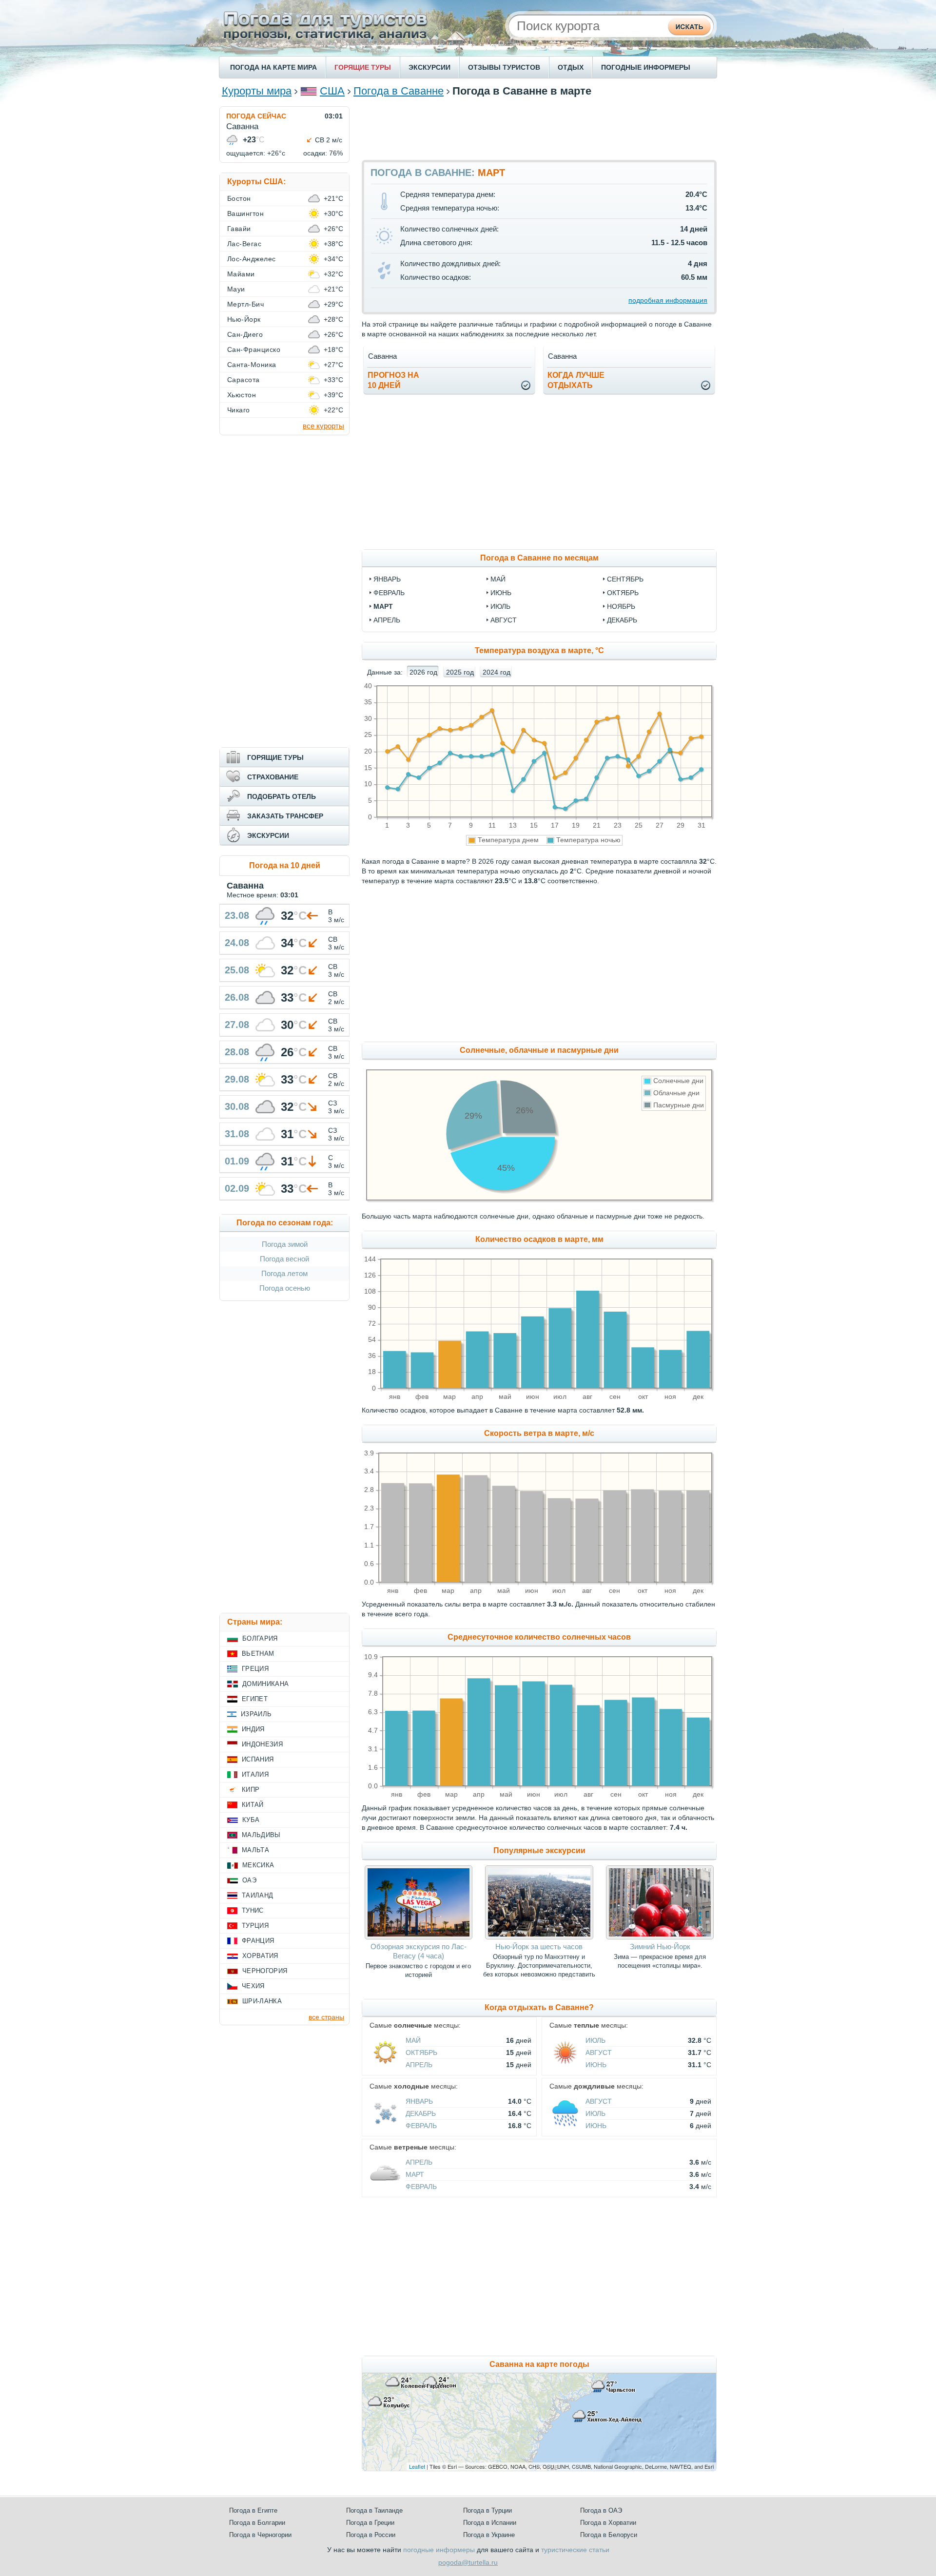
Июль (595, 2040)
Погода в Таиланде (374, 2510)
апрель (387, 620)
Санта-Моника (252, 365)
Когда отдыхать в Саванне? (539, 2007)
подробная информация (668, 300)
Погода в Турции (487, 2510)
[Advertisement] (539, 128)
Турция (255, 1926)
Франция (258, 1941)
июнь (501, 593)
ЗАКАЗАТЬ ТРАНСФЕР (285, 816)
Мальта (255, 1850)
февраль (389, 593)
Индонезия (262, 1744)
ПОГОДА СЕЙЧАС (256, 116)
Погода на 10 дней (285, 865)
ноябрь (621, 606)
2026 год (423, 672)
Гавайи (239, 229)
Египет (255, 1699)
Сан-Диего (245, 334)
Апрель (419, 2065)
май (498, 579)
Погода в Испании (490, 2523)
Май (413, 2040)
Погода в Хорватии (608, 2523)
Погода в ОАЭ (601, 2510)
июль (500, 606)
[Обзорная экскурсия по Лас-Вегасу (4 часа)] (419, 1937)
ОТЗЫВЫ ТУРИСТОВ (504, 67)
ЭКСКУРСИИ (429, 67)
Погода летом (284, 1273)
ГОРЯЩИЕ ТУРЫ (363, 67)
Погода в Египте (253, 2510)
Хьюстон (242, 395)
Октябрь (421, 2053)
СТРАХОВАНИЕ (273, 777)
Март (415, 2174)
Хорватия (260, 1956)
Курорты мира (257, 91)
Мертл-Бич (245, 304)
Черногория (265, 1971)
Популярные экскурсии (539, 1850)
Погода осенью (285, 1288)
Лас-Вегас (244, 244)
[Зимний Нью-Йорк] (660, 1937)
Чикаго (239, 410)
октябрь (623, 593)
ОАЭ (249, 1880)
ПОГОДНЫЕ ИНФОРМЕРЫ (646, 67)
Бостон (239, 198)
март (383, 606)
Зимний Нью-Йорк (660, 1947)
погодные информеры (439, 2550)
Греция (255, 1669)
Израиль (256, 1714)
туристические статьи (575, 2550)
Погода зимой (285, 1244)
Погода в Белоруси (609, 2535)
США (332, 91)
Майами (241, 274)
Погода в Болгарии (257, 2523)
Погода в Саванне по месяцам (539, 558)
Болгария (260, 1638)
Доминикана (265, 1684)
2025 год (460, 672)
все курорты (323, 426)
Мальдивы (261, 1835)
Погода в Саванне (399, 91)
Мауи (236, 289)
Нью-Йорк (244, 319)
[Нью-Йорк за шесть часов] (539, 1937)
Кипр (251, 1790)
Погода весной (284, 1259)
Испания (258, 1759)
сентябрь (625, 579)
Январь (419, 2101)
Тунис (253, 1910)
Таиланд (257, 1895)
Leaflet (417, 2466)
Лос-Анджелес (252, 259)
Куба (251, 1820)
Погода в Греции (370, 2523)
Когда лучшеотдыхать (576, 380)
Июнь (596, 2065)
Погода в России (371, 2535)
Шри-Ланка (262, 2001)
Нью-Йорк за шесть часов (539, 1947)
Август (599, 2053)
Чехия (253, 1986)
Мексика (258, 1865)
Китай (253, 1805)
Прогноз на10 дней (393, 380)
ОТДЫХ (571, 67)
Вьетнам (258, 1654)
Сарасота (244, 380)
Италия (255, 1774)
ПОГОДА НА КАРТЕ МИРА (273, 67)
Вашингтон (245, 213)
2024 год (497, 672)
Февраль (421, 2126)
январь (387, 579)
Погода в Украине (489, 2535)
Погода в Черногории (260, 2535)
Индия (253, 1729)
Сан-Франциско (254, 349)
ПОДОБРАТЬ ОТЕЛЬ (282, 796)
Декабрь (421, 2113)
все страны (326, 2017)
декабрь (622, 620)
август (504, 620)
